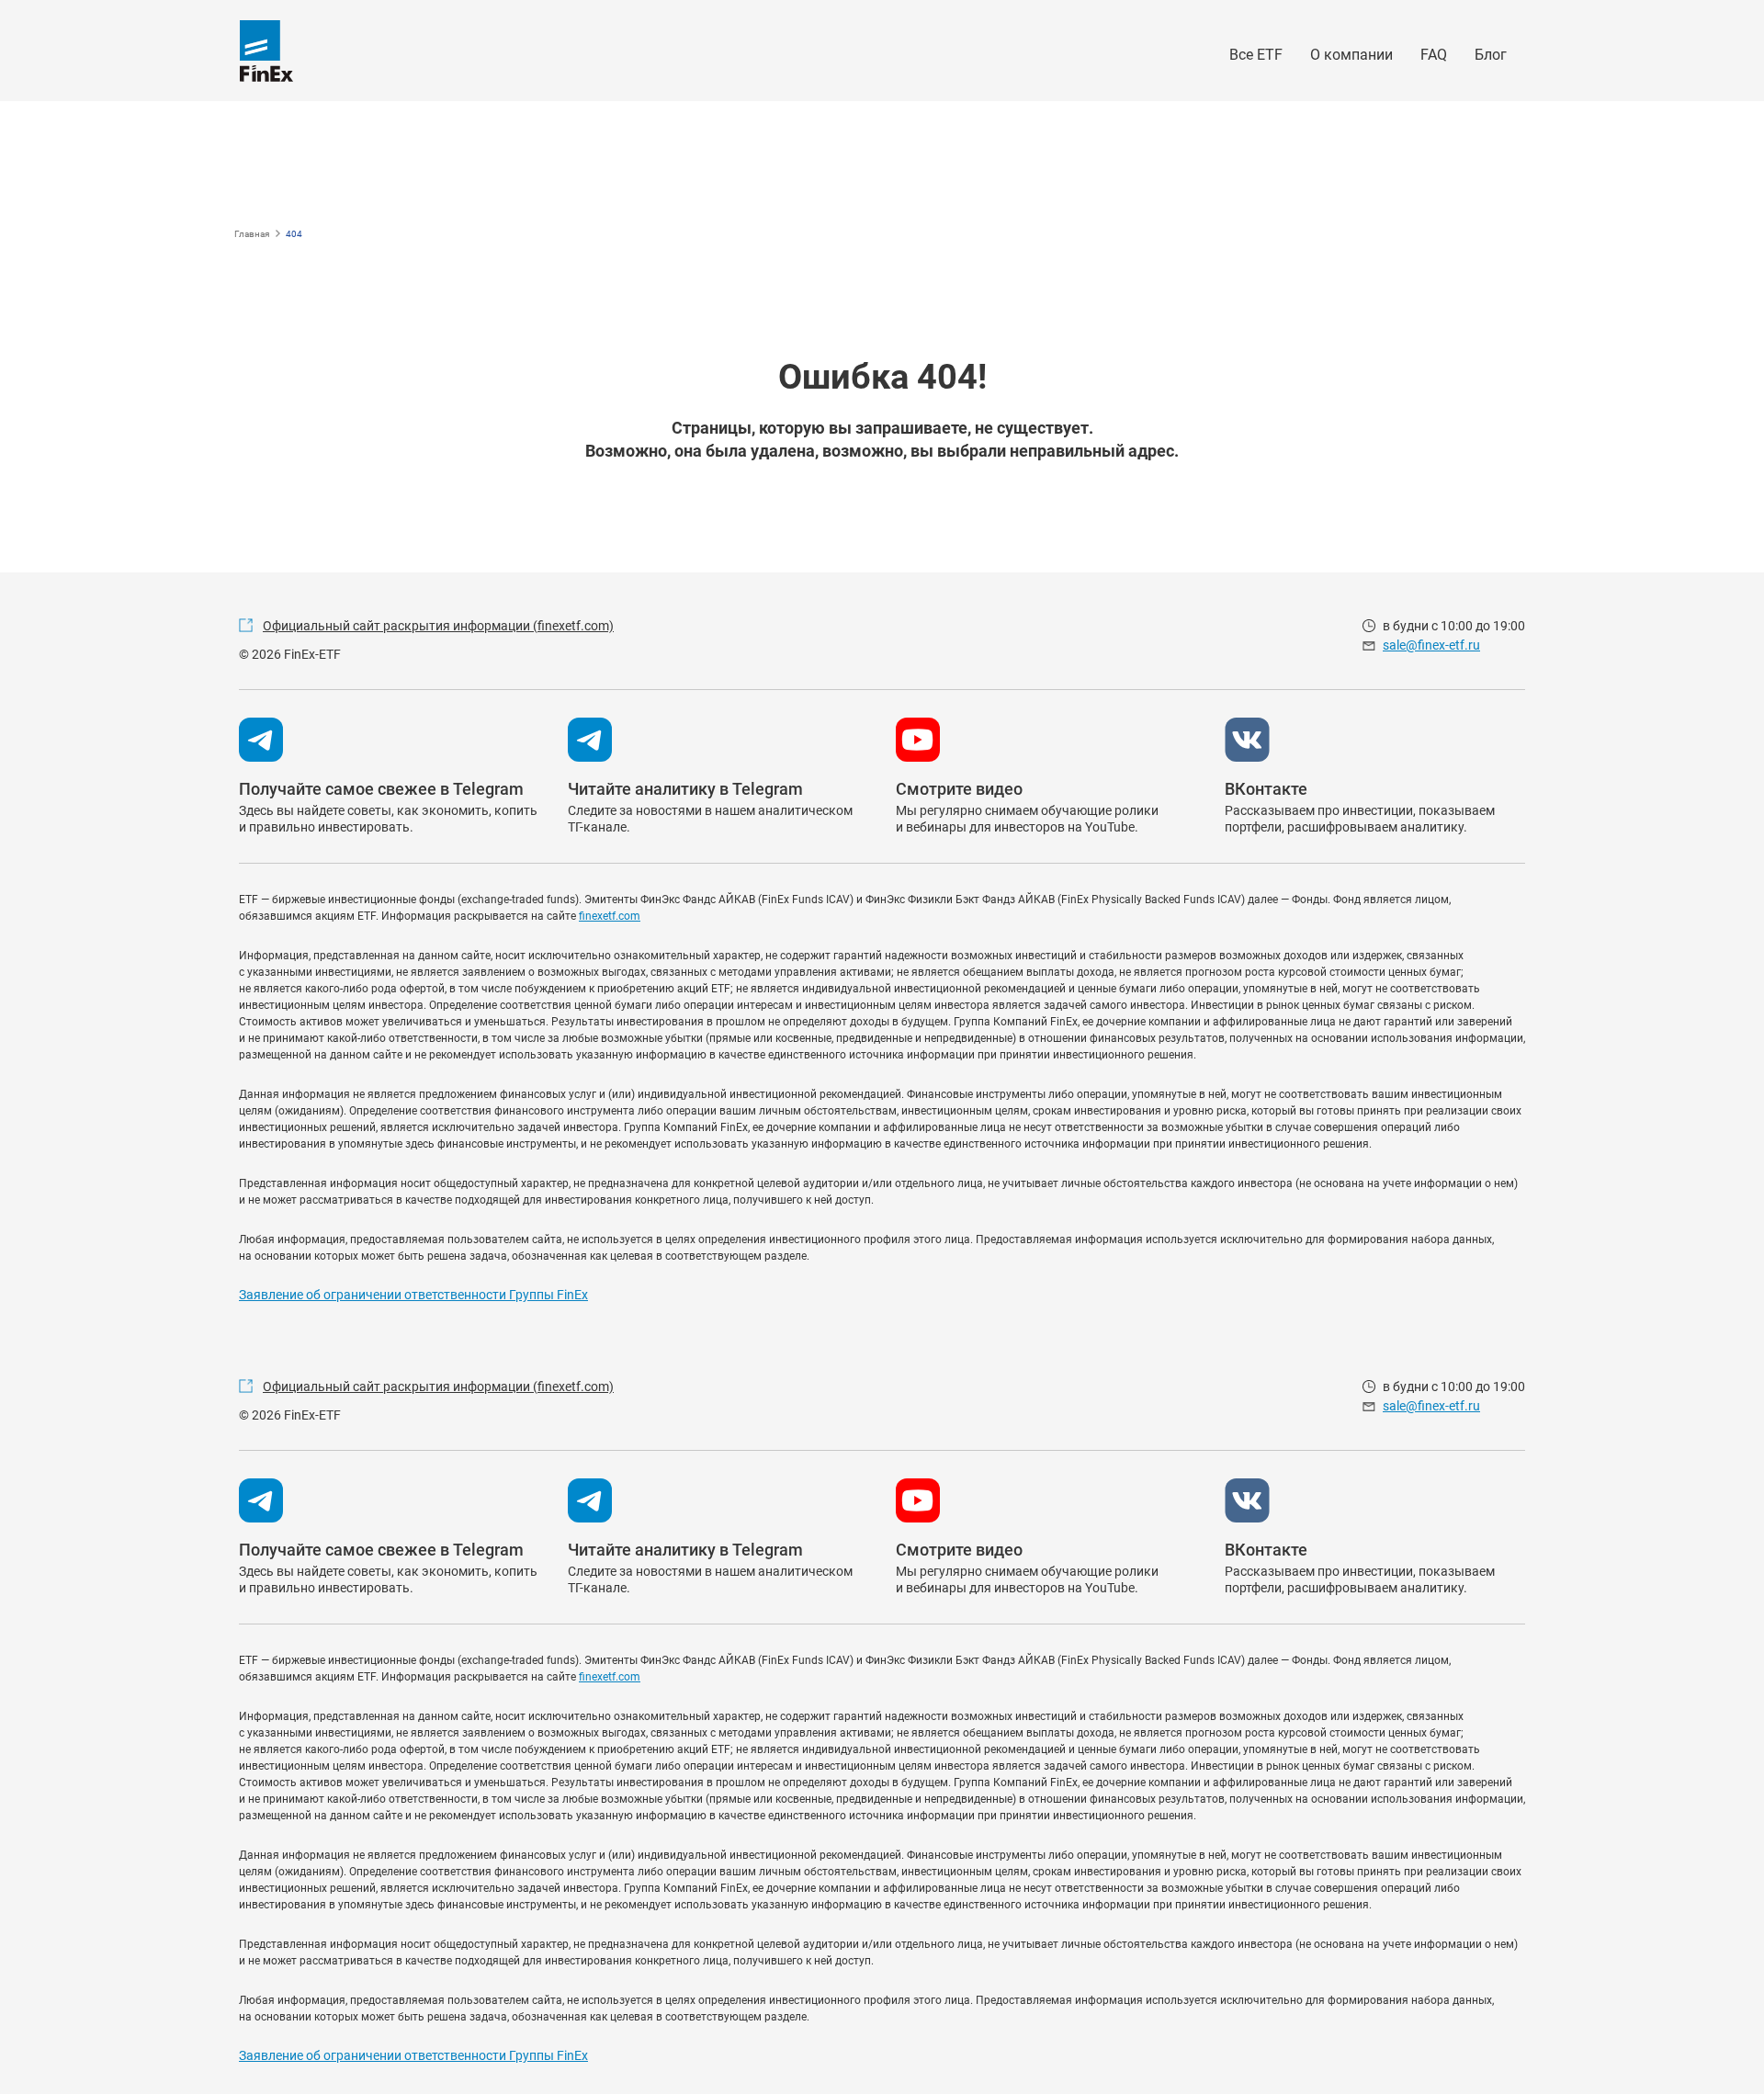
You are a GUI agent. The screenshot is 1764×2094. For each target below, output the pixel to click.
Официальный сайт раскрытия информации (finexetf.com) (438, 626)
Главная (252, 234)
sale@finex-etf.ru (1431, 645)
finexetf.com (610, 916)
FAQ (1434, 55)
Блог (1491, 55)
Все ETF (1256, 55)
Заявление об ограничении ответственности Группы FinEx (413, 1295)
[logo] (266, 51)
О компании (1351, 55)
